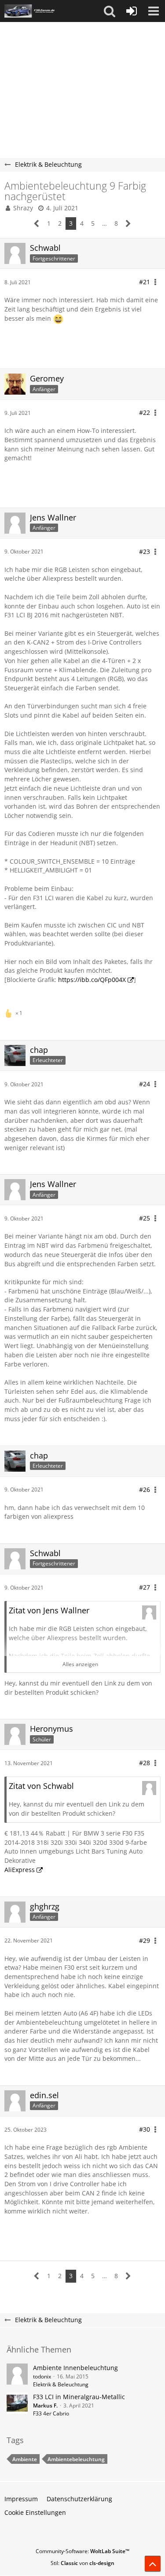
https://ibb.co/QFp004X (92, 980)
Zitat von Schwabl (41, 1786)
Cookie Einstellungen (35, 2512)
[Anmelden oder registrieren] (132, 11)
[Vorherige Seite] (37, 224)
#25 (145, 1218)
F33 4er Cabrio (51, 2413)
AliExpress (20, 1870)
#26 (145, 1490)
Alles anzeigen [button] (80, 1664)
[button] (110, 11)
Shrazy (23, 208)
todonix (42, 2376)
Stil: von (82, 2563)
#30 (145, 2129)
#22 (145, 412)
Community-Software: (82, 2551)
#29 (145, 1940)
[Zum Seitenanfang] (153, 2564)
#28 (145, 1763)
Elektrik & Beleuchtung (61, 2384)
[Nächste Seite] (128, 224)
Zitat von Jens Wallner (49, 1610)
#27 (145, 1587)
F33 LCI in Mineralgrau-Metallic (79, 2397)
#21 (145, 282)
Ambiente (25, 2459)
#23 (145, 551)
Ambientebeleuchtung (76, 2459)
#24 (145, 1084)
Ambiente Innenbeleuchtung (75, 2368)
